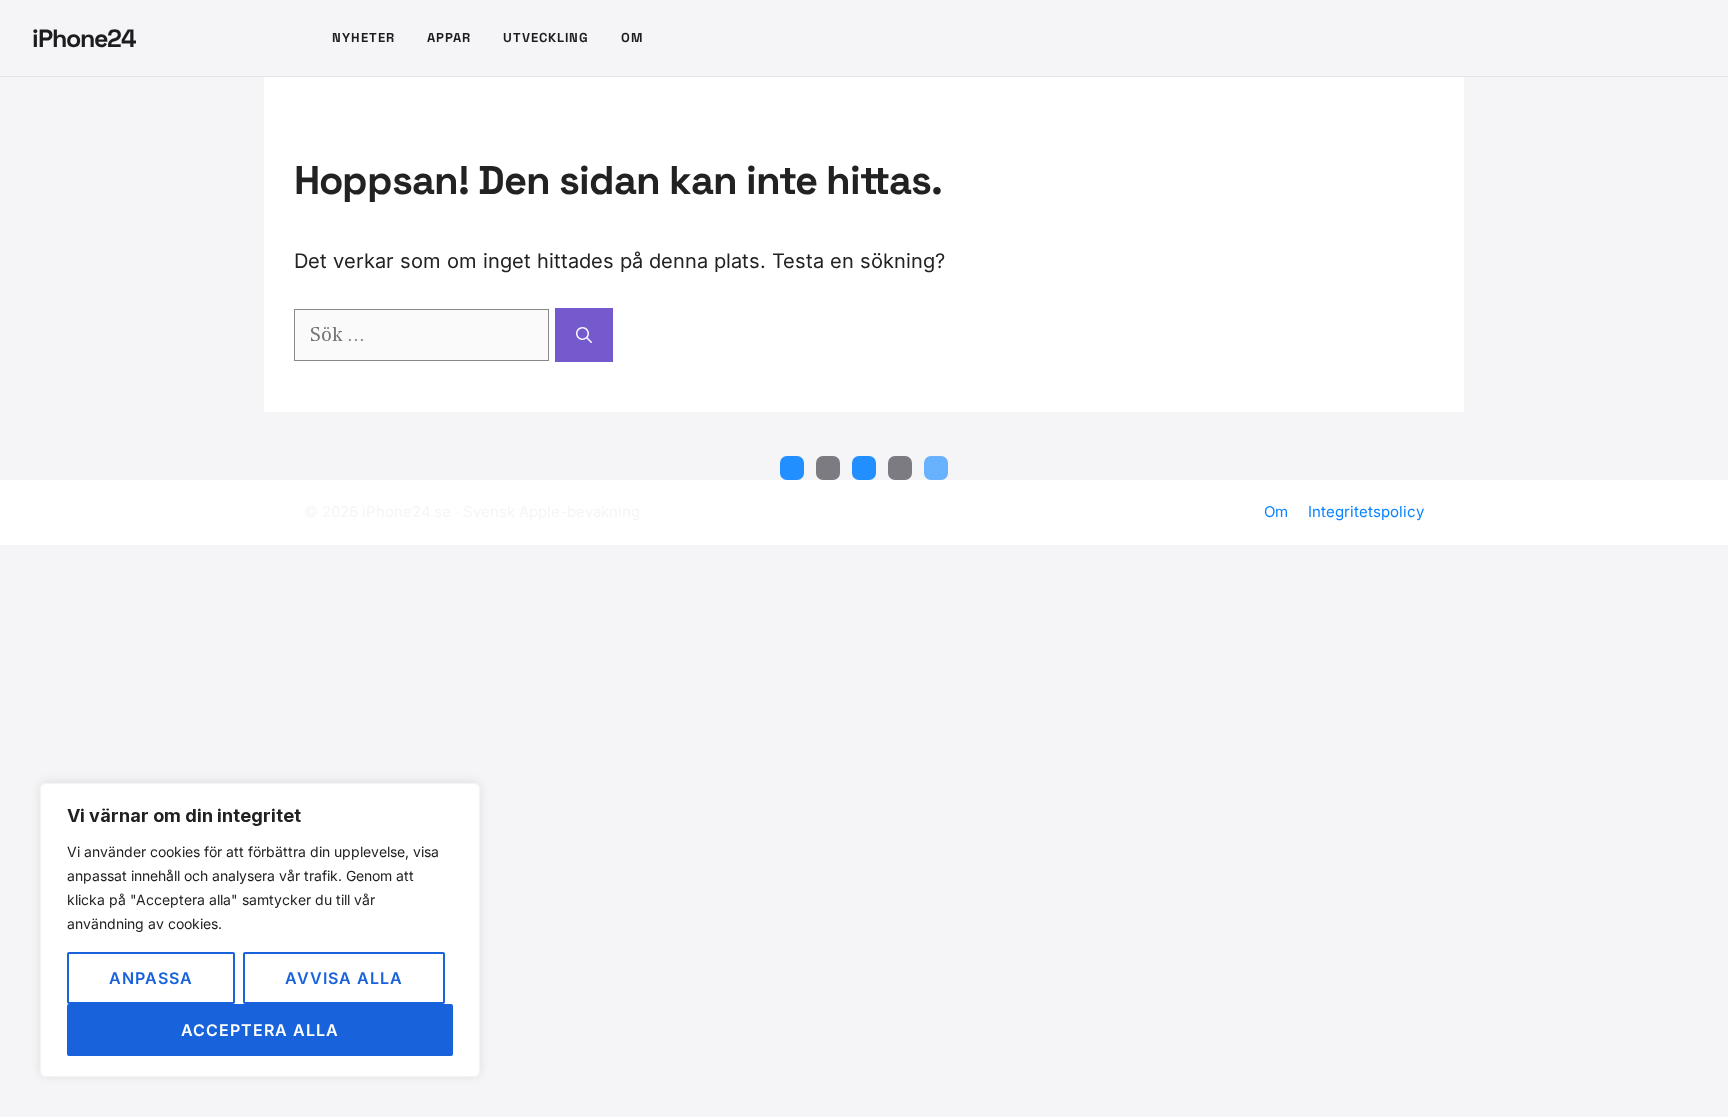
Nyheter (363, 37)
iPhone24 (84, 38)
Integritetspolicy (1366, 511)
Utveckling (546, 37)
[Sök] (584, 335)
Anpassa (151, 978)
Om (632, 37)
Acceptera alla (260, 1030)
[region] (260, 930)
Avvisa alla (344, 978)
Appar (449, 37)
